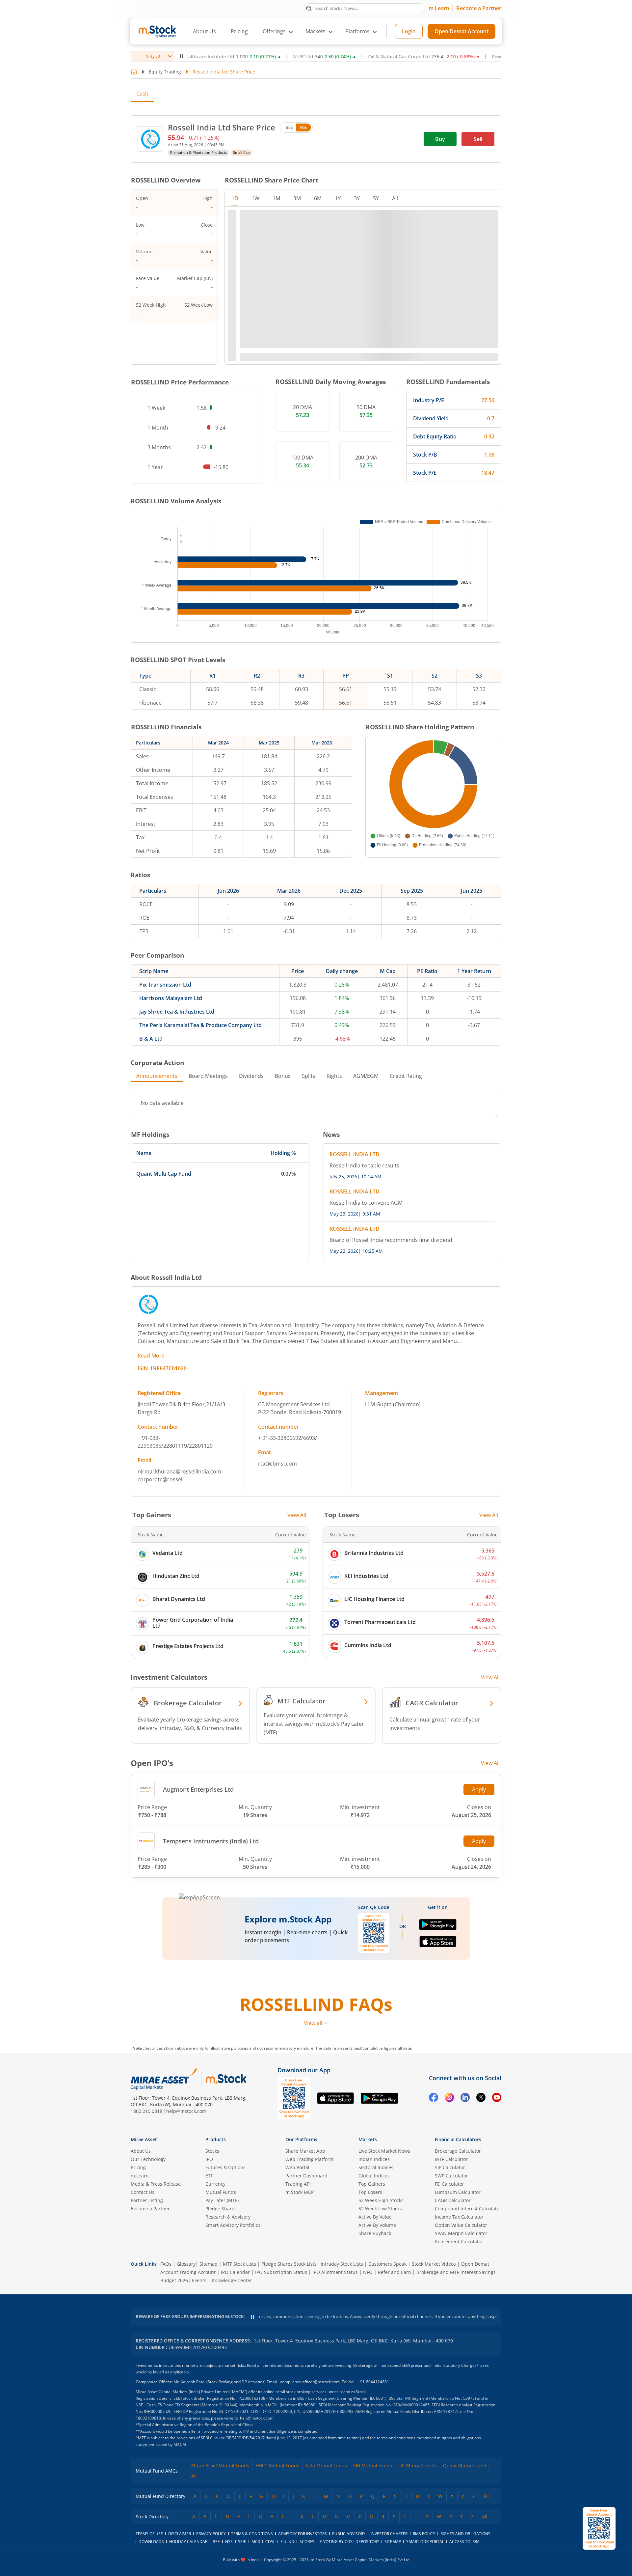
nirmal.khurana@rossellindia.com (179, 1471)
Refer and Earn (395, 2272)
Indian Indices (374, 2159)
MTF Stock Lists (239, 2264)
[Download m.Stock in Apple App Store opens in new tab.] (438, 1945)
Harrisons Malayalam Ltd (171, 998)
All (194, 2476)
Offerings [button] (274, 31)
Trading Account (197, 2272)
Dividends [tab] (251, 1076)
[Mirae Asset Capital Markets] (164, 2079)
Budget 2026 (174, 2280)
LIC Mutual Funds (418, 2465)
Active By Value (375, 2217)
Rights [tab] (334, 1076)
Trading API (298, 2184)
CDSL (270, 2542)
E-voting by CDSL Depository (349, 2542)
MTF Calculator (451, 2159)
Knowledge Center (232, 2280)
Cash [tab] (142, 94)
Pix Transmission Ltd (165, 985)
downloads (151, 2542)
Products (216, 2139)
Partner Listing (147, 2200)
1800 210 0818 (146, 2111)
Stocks (212, 2151)
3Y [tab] (357, 198)
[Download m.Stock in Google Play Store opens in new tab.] (438, 1927)
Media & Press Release (156, 2184)
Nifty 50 (153, 56)
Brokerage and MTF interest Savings (456, 2272)
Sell (478, 139)
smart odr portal (425, 2542)
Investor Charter (389, 2534)
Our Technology (148, 2159)
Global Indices (374, 2176)
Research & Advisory (228, 2217)
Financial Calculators (458, 2139)
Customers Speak (387, 2264)
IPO (209, 2159)
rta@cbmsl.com (277, 1464)
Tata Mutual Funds (326, 2465)
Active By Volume (377, 2225)
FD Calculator (449, 2184)
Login (409, 31)
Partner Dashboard (306, 2176)
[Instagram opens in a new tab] (449, 2098)
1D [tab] (235, 198)
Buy (440, 139)
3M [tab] (297, 198)
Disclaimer (180, 2534)
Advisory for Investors (303, 2534)
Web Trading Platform (310, 2159)
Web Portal (297, 2167)
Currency (215, 2184)
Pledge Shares (221, 2209)
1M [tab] (276, 198)
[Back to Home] (134, 72)
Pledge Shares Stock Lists (289, 2264)
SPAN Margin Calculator (461, 2233)
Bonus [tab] (283, 1076)
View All (297, 1515)
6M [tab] (318, 198)
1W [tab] (255, 198)
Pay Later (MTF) (222, 2200)
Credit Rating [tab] (406, 1076)
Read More (151, 1356)
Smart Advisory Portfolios (233, 2225)
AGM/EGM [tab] (366, 1076)
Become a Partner (479, 8)
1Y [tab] (338, 198)
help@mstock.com (186, 2111)
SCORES (307, 2542)
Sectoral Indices (376, 2167)
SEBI (242, 2542)
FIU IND (287, 2542)
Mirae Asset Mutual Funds (220, 2465)
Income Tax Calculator (459, 2217)
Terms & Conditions (252, 2534)
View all (313, 2023)
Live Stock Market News (384, 2151)
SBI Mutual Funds (373, 2465)
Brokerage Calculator (458, 2151)
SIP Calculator (450, 2167)
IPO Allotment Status (335, 2272)
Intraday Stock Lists (342, 2264)
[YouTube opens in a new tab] (497, 2098)
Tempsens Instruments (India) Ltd (211, 1841)
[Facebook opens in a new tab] (434, 2098)
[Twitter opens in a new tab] (481, 2098)
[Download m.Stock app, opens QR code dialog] (599, 2528)
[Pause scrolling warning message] (252, 2317)
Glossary (186, 2264)
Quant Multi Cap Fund (164, 1174)
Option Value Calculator (461, 2225)
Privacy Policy (211, 2534)
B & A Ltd (151, 1039)
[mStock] (226, 2079)
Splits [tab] (309, 1076)
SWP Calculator (451, 2176)
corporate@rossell (161, 1479)
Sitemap (209, 2264)
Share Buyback (375, 2233)
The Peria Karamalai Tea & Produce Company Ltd (200, 1025)
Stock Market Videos (434, 2264)
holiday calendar (188, 2542)
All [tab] (395, 198)
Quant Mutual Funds (466, 2465)
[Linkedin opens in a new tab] (465, 2098)
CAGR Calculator (453, 2200)
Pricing (239, 31)
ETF (209, 2176)
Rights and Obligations (465, 2534)
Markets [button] (316, 31)
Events (199, 2280)
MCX (256, 2542)
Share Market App (305, 2151)
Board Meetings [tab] (208, 1076)
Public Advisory (349, 2534)
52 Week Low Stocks (380, 2209)
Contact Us (143, 2192)
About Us (204, 31)
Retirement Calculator (459, 2241)
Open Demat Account (461, 31)
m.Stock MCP (300, 2192)
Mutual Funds (221, 2192)
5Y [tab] (376, 198)
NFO (368, 2272)
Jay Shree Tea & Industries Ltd (177, 1012)
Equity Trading (165, 72)
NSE (304, 127)
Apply (479, 1789)
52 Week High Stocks (381, 2200)
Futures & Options (225, 2167)
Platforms (357, 31)
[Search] (309, 8)
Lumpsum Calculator (458, 2192)
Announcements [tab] (157, 1076)
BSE (289, 127)
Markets (368, 2139)
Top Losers (370, 2192)
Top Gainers (372, 2184)
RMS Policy (424, 2534)
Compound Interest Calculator (468, 2209)
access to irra (464, 2542)
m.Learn (439, 8)
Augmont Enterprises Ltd (198, 1789)
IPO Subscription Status (281, 2272)
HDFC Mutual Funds (277, 2465)
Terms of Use (149, 2534)
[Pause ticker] (181, 56)
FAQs (166, 2264)
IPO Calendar (235, 2272)
